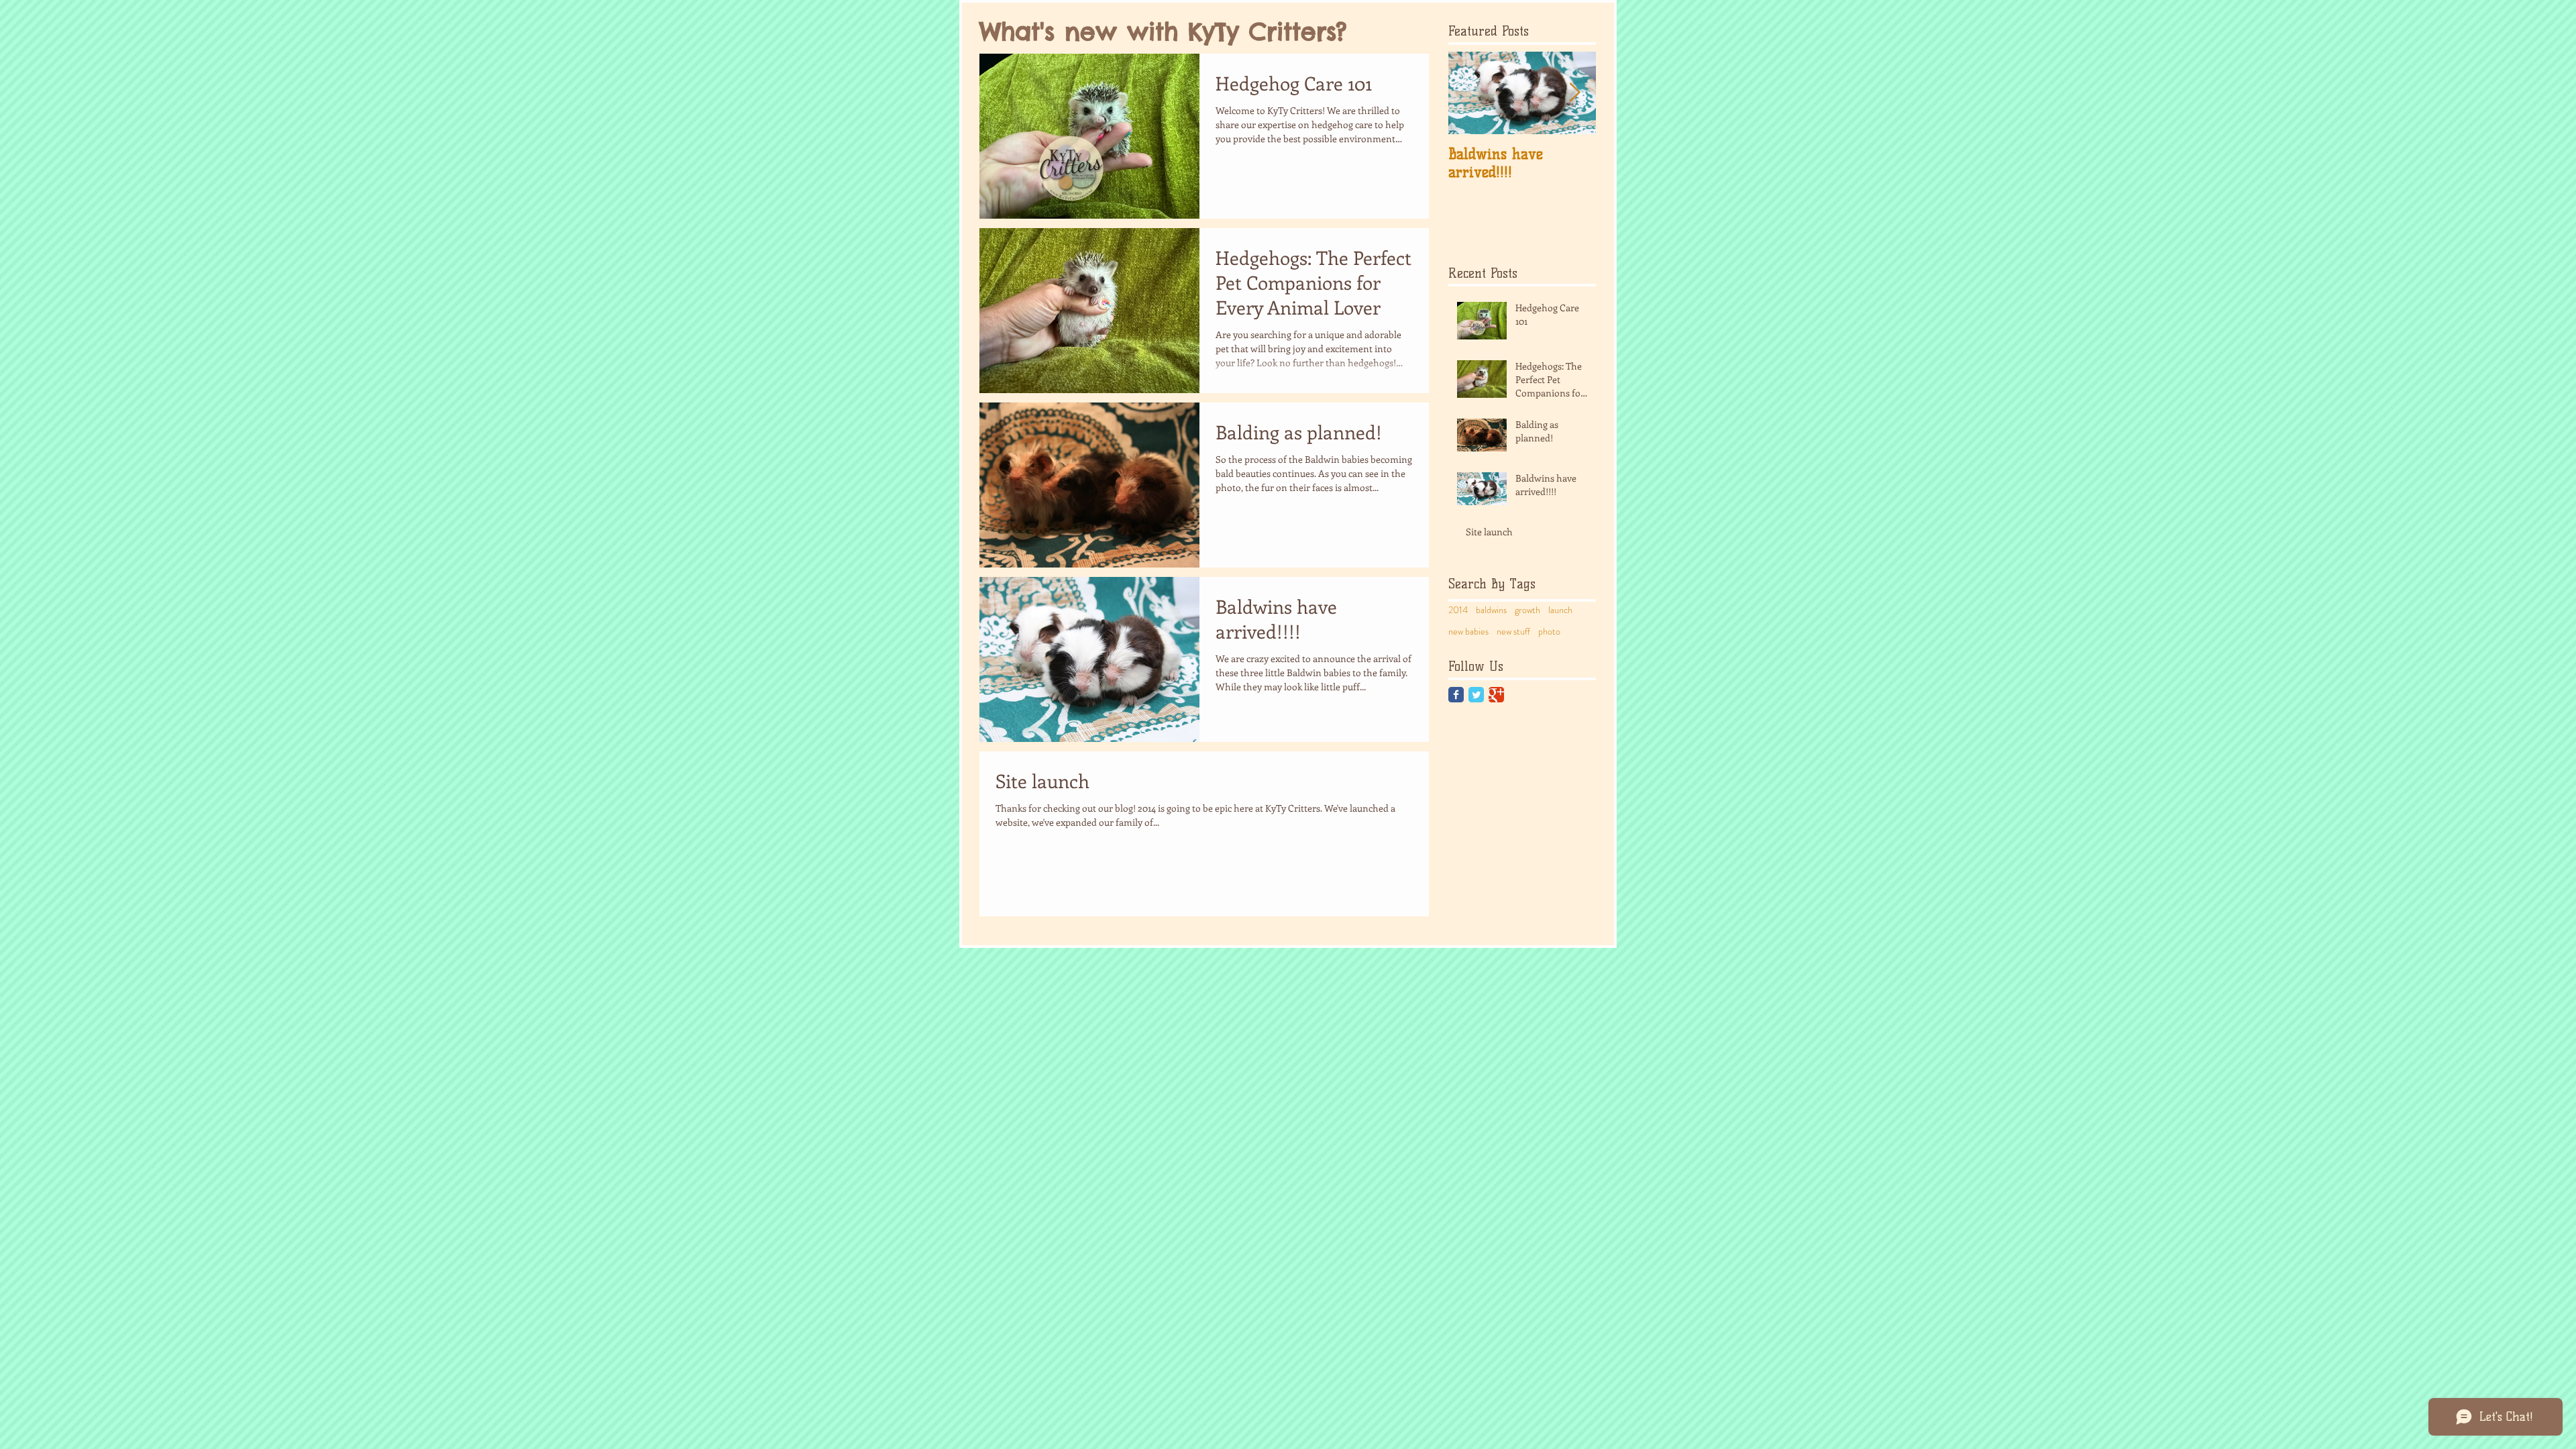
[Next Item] (1574, 93)
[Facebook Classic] (1456, 695)
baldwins (1491, 610)
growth (1527, 610)
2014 (1458, 610)
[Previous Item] (1470, 93)
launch (1560, 610)
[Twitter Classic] (1476, 695)
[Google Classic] (1496, 695)
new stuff (1513, 632)
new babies (1468, 632)
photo (1549, 632)
